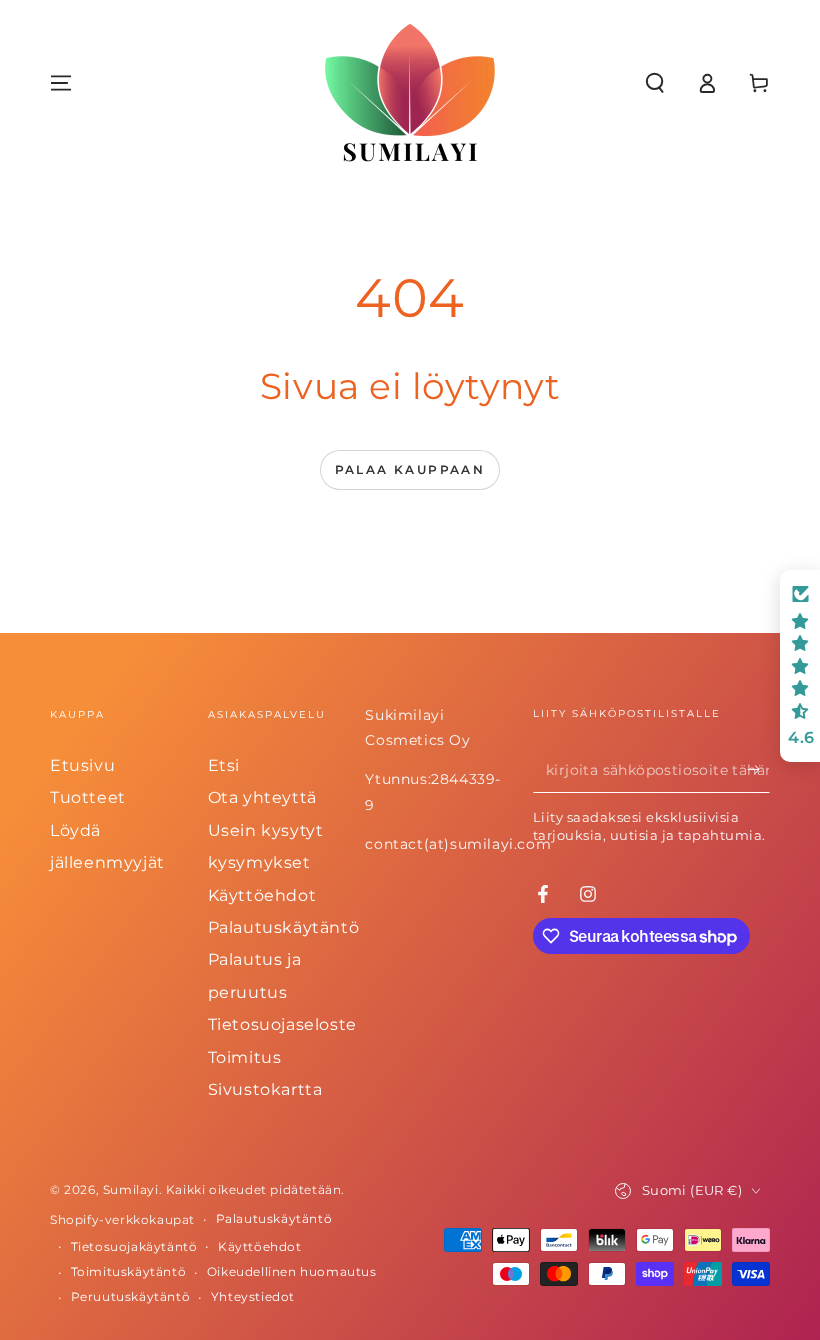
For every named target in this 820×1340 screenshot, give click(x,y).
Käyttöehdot (262, 895)
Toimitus (245, 1057)
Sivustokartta (265, 1089)
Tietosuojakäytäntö (134, 1246)
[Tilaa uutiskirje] (758, 770)
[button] (655, 83)
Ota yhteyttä (262, 797)
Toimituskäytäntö (129, 1271)
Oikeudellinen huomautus (292, 1271)
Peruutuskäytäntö (131, 1296)
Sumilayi (131, 1189)
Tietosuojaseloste (282, 1024)
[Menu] (61, 83)
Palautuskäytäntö (284, 927)
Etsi (224, 765)
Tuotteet (88, 797)
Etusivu (82, 765)
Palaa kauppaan (410, 469)
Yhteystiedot (253, 1296)
